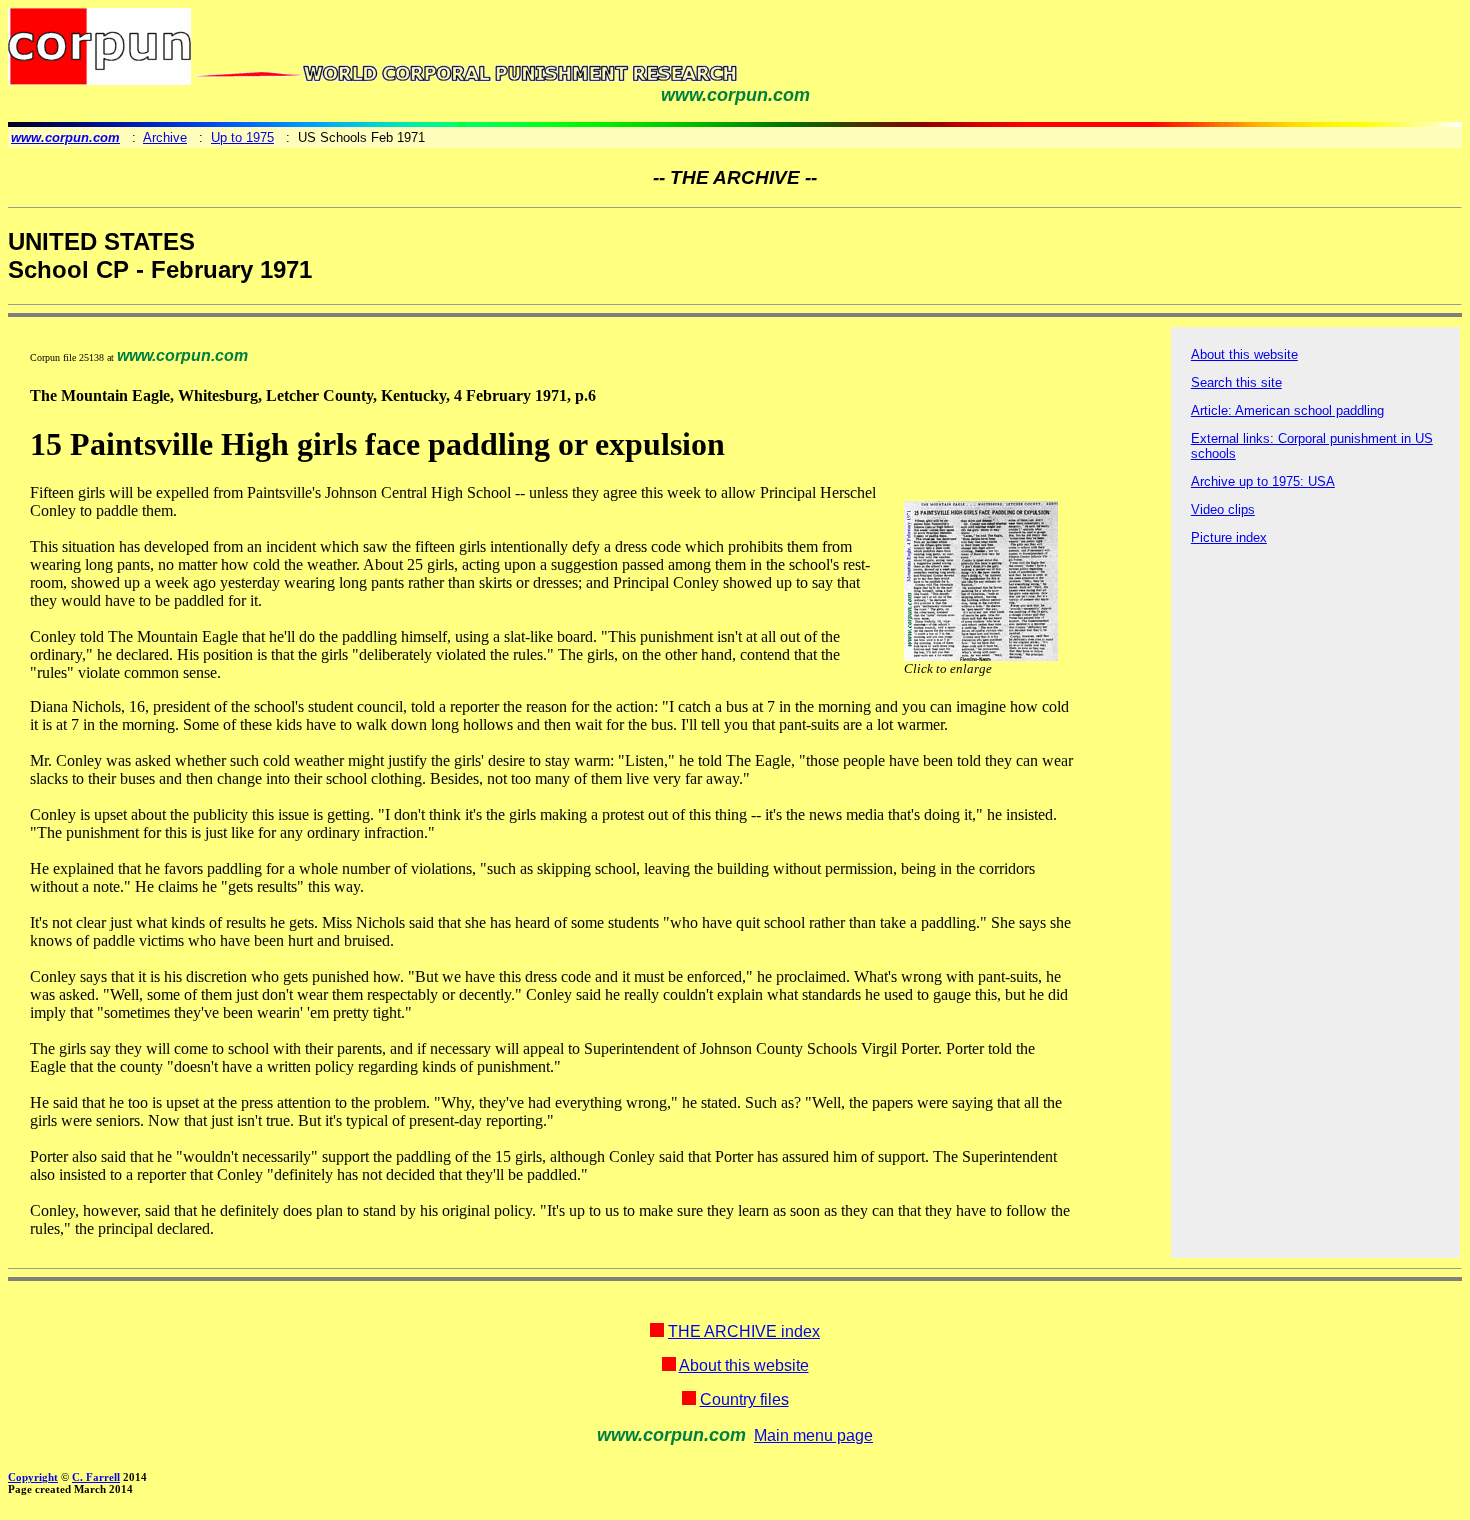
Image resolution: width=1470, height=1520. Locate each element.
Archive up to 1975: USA (1263, 481)
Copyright (33, 1477)
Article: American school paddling (1287, 410)
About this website (1244, 354)
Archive (165, 137)
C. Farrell (96, 1477)
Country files (744, 1399)
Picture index (1229, 537)
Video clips (1223, 509)
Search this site (1236, 382)
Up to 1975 (242, 137)
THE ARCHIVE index (744, 1331)
